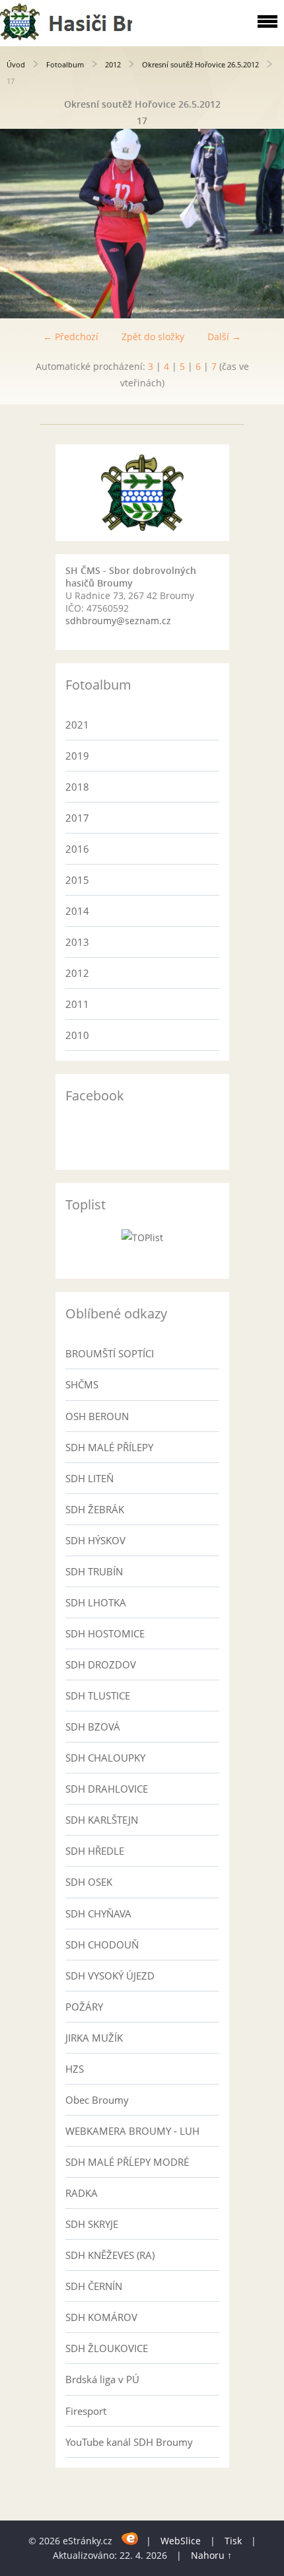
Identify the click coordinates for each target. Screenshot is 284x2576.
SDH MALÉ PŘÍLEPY (109, 1447)
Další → (224, 337)
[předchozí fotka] (21, 224)
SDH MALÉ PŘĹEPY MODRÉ (127, 2162)
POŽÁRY (84, 2007)
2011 (77, 1004)
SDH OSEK (89, 1882)
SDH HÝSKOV (95, 1540)
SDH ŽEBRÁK (95, 1509)
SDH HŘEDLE (95, 1851)
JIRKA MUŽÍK (94, 2038)
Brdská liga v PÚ (102, 2379)
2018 (77, 787)
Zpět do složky (153, 337)
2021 (77, 725)
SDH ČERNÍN (94, 2286)
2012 (113, 64)
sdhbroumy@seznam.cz (118, 621)
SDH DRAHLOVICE (107, 1789)
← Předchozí (71, 337)
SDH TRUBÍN (94, 1571)
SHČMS (82, 1384)
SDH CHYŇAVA (98, 1914)
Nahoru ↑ (211, 2555)
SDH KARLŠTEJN (102, 1820)
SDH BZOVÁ (93, 1727)
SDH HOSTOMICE (105, 1633)
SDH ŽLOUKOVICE (107, 2348)
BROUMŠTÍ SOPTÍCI (110, 1353)
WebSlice (181, 2541)
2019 (77, 756)
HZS (75, 2069)
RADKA (82, 2193)
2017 (77, 818)
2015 (77, 880)
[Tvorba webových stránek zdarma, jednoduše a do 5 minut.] (130, 2539)
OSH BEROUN (97, 1416)
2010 (77, 1035)
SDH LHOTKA (96, 1602)
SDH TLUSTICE (98, 1696)
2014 (77, 911)
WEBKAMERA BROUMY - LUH (132, 2131)
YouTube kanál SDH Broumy (129, 2442)
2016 (77, 849)
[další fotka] (263, 224)
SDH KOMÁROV (101, 2317)
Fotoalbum (65, 64)
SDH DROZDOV (101, 1664)
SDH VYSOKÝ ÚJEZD (110, 1976)
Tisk (233, 2541)
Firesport (86, 2411)
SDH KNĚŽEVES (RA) (110, 2255)
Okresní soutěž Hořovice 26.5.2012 (200, 64)
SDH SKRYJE (92, 2224)
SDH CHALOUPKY (105, 1758)
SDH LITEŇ (89, 1478)
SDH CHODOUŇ (102, 1945)
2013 (77, 942)
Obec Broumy (97, 2100)
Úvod (16, 64)
